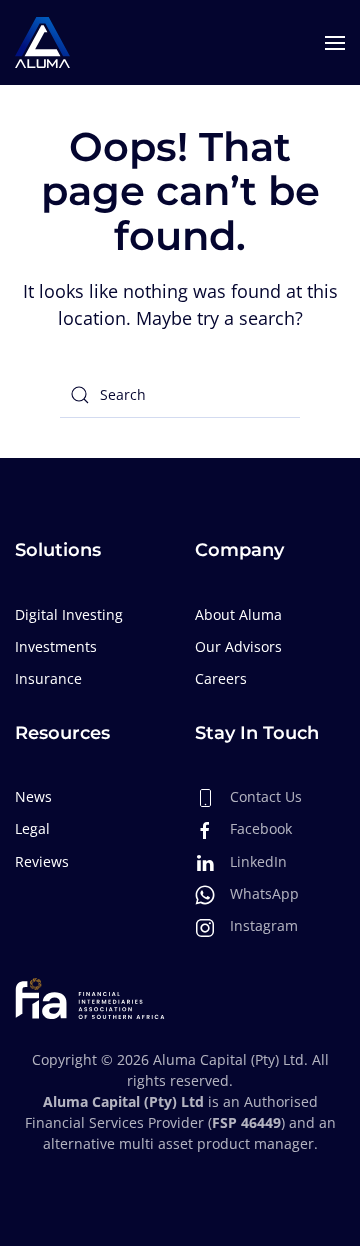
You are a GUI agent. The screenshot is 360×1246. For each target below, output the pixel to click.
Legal (32, 828)
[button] (335, 42)
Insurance (48, 678)
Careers (221, 678)
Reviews (42, 861)
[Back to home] (42, 42)
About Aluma (238, 614)
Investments (56, 646)
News (33, 796)
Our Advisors (238, 646)
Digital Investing (69, 614)
